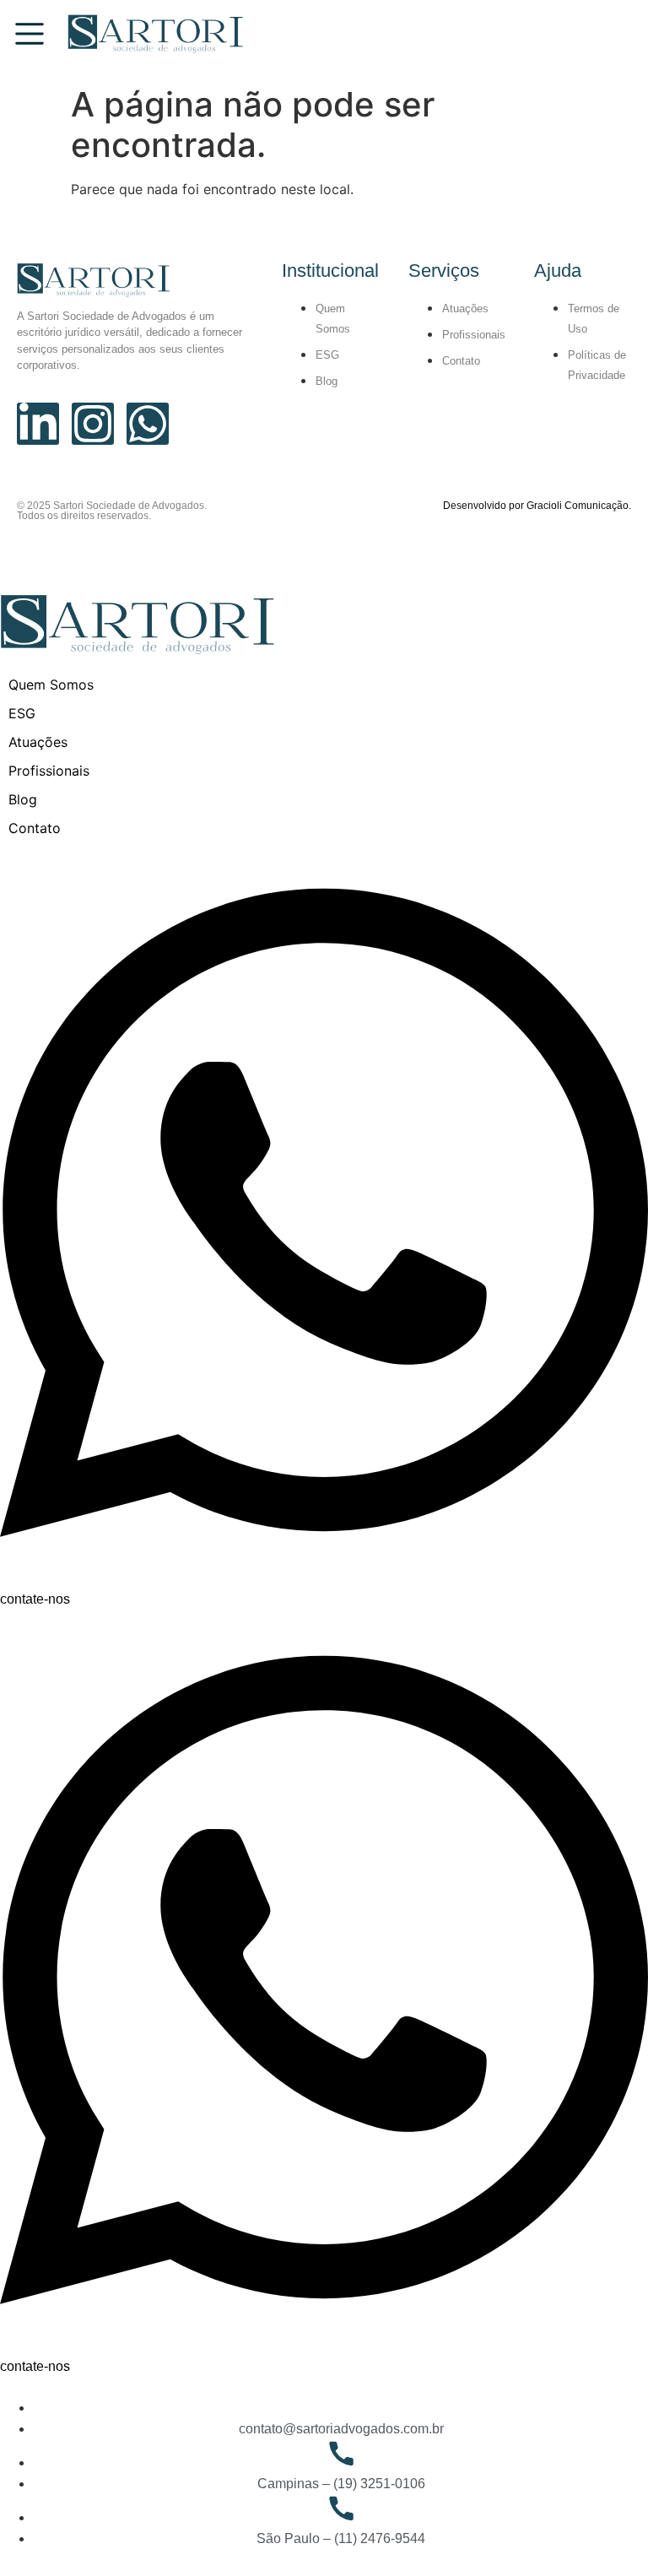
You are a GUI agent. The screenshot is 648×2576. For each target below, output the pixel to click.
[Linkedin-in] (38, 424)
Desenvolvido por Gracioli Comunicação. (537, 506)
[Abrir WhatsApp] (606, 2533)
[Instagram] (93, 424)
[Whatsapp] (148, 424)
